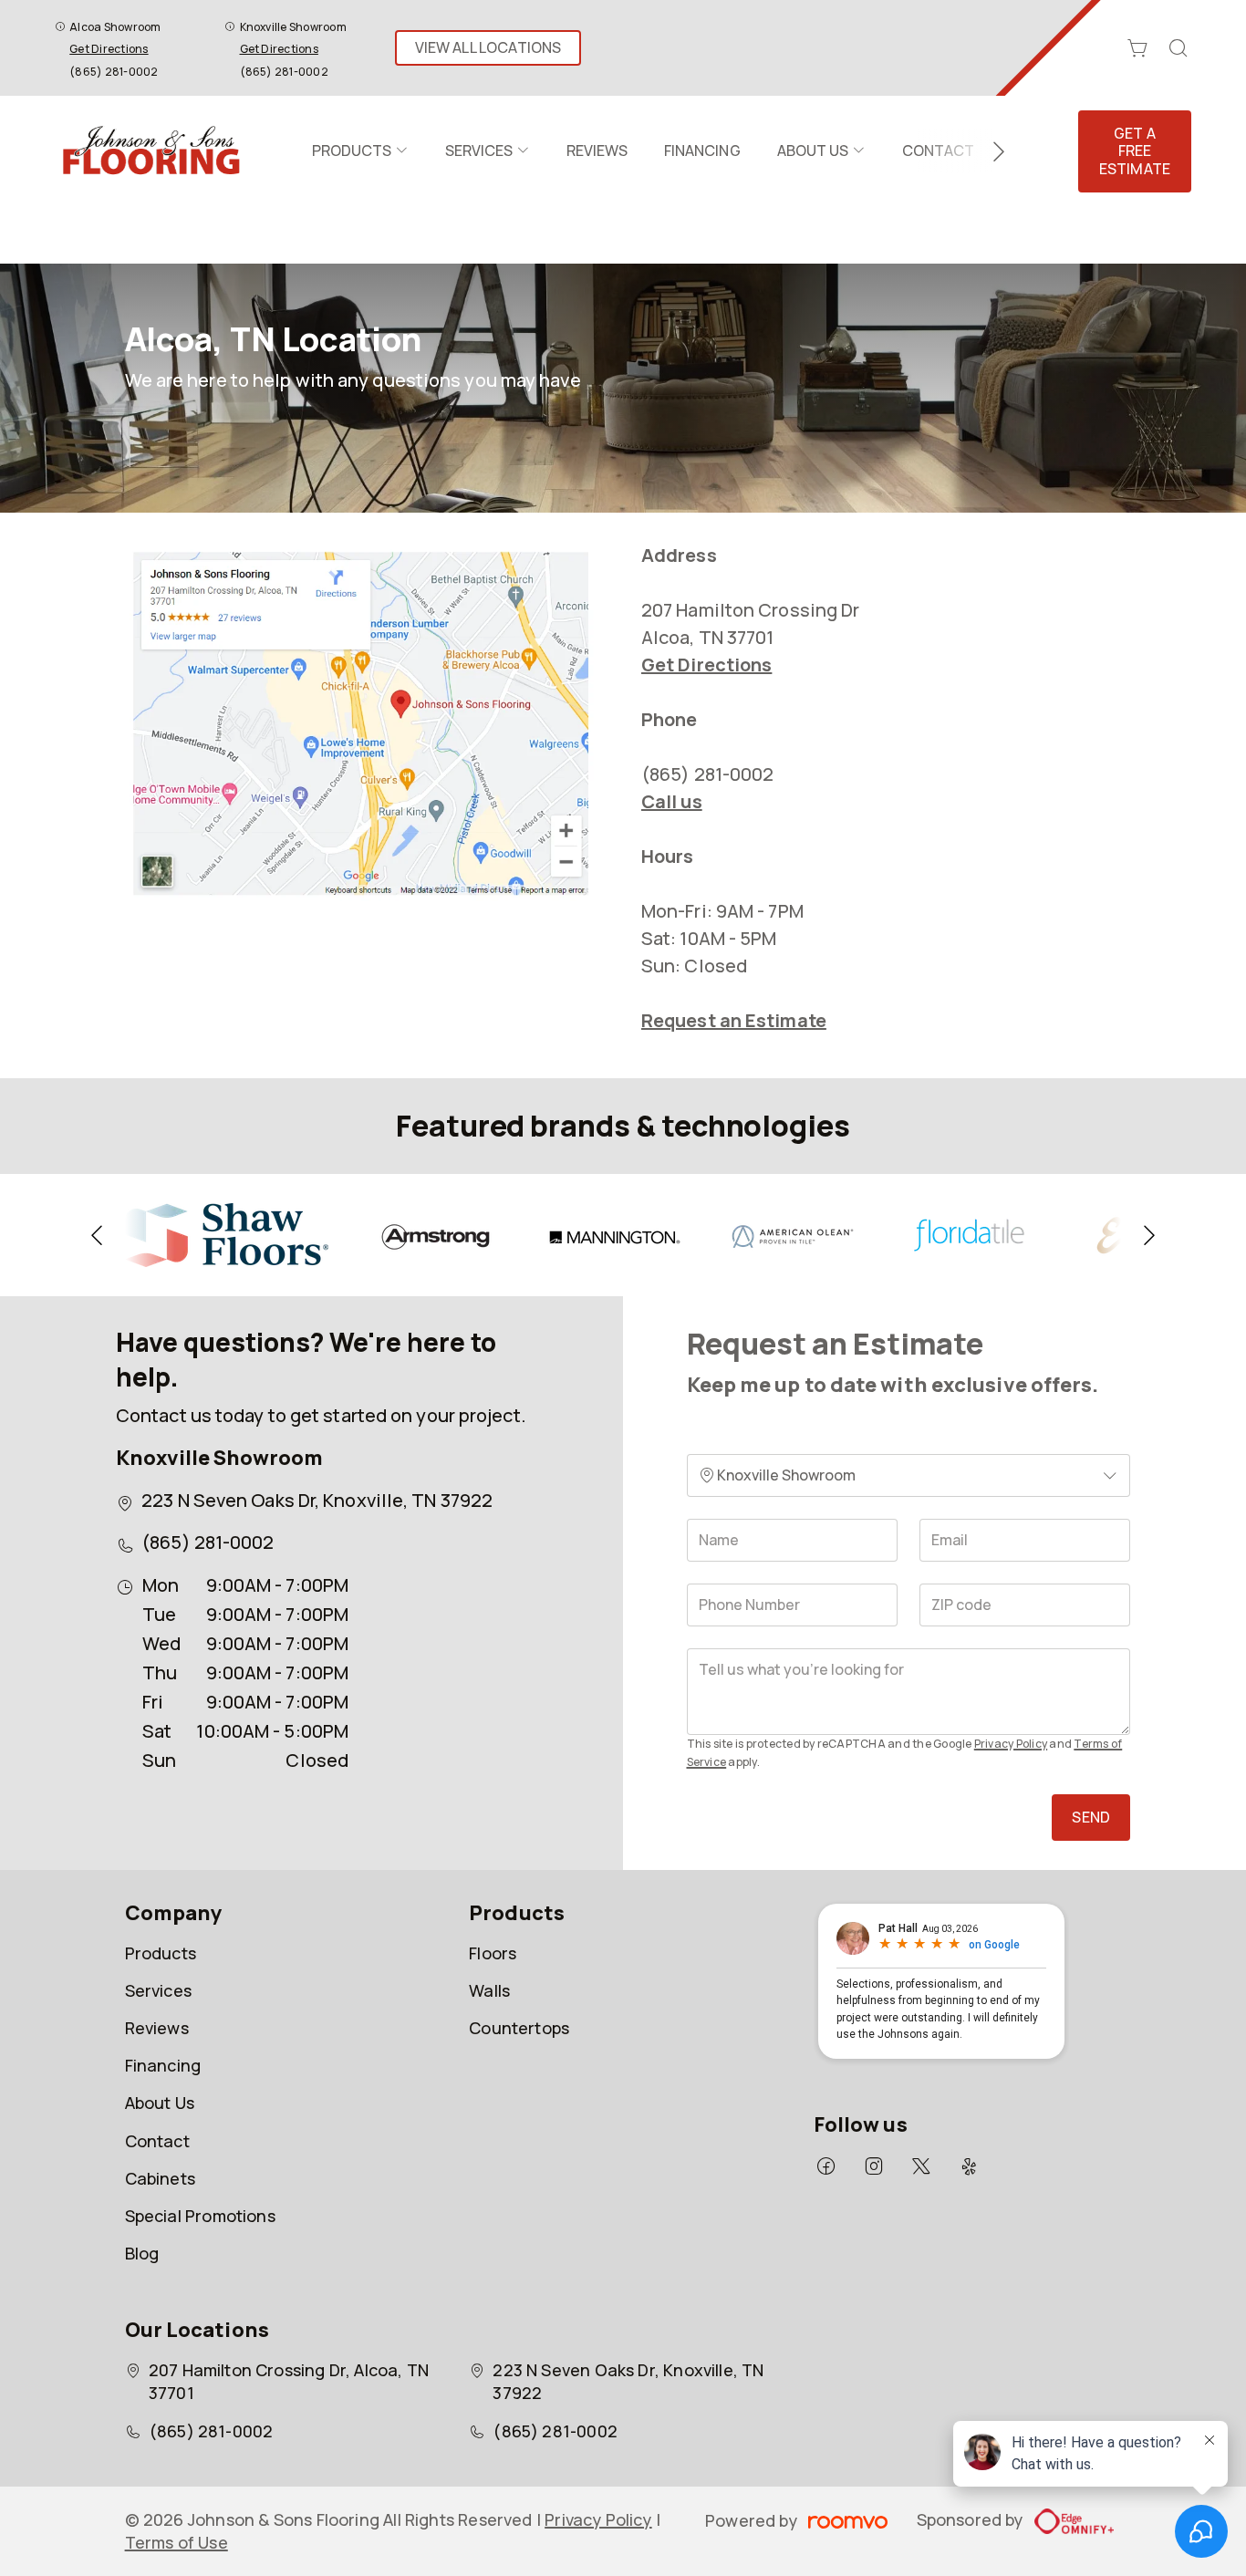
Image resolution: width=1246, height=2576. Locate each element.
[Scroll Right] (991, 151)
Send (1091, 1817)
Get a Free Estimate (1135, 151)
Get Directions (109, 49)
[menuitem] (360, 151)
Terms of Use (177, 2542)
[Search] (1179, 48)
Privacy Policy (1011, 1744)
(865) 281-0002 (114, 72)
